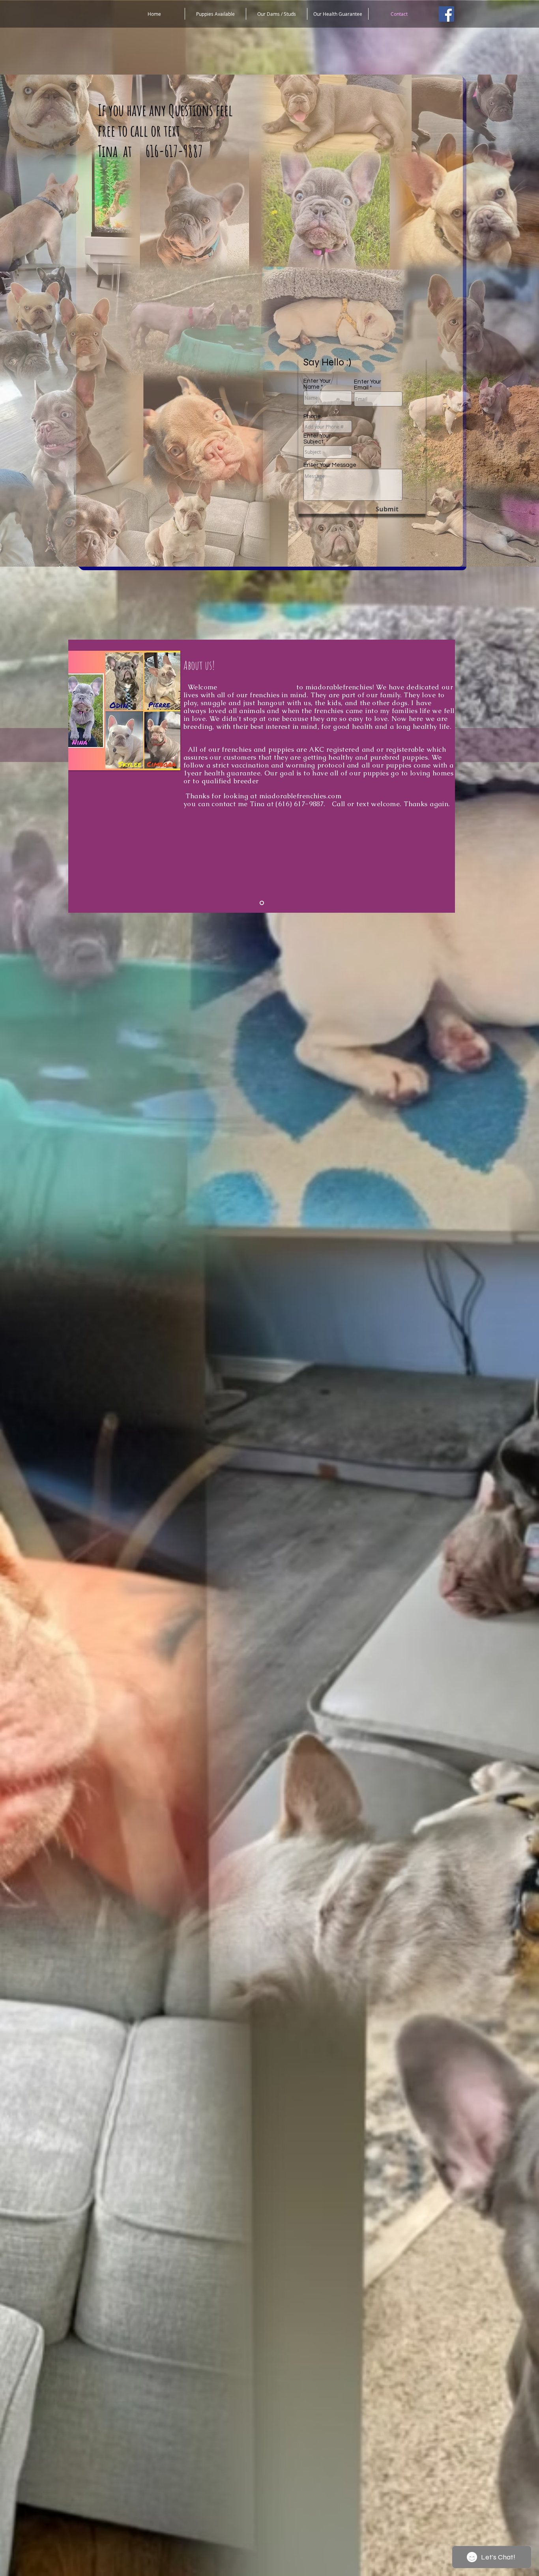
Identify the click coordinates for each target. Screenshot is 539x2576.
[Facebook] (446, 14)
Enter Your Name (317, 384)
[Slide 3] (262, 903)
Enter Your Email (368, 385)
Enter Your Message (330, 465)
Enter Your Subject (317, 439)
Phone (312, 417)
